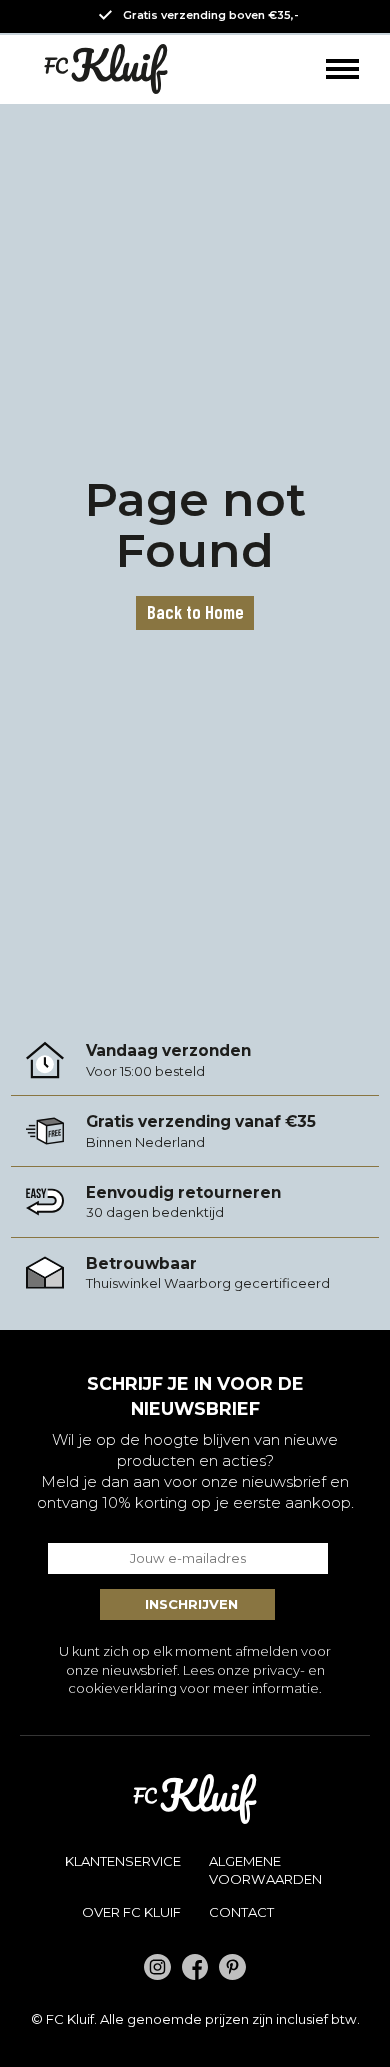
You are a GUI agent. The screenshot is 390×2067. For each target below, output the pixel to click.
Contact (241, 1912)
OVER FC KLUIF (131, 1912)
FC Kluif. (71, 2019)
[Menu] (342, 69)
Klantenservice (123, 1861)
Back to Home (195, 611)
